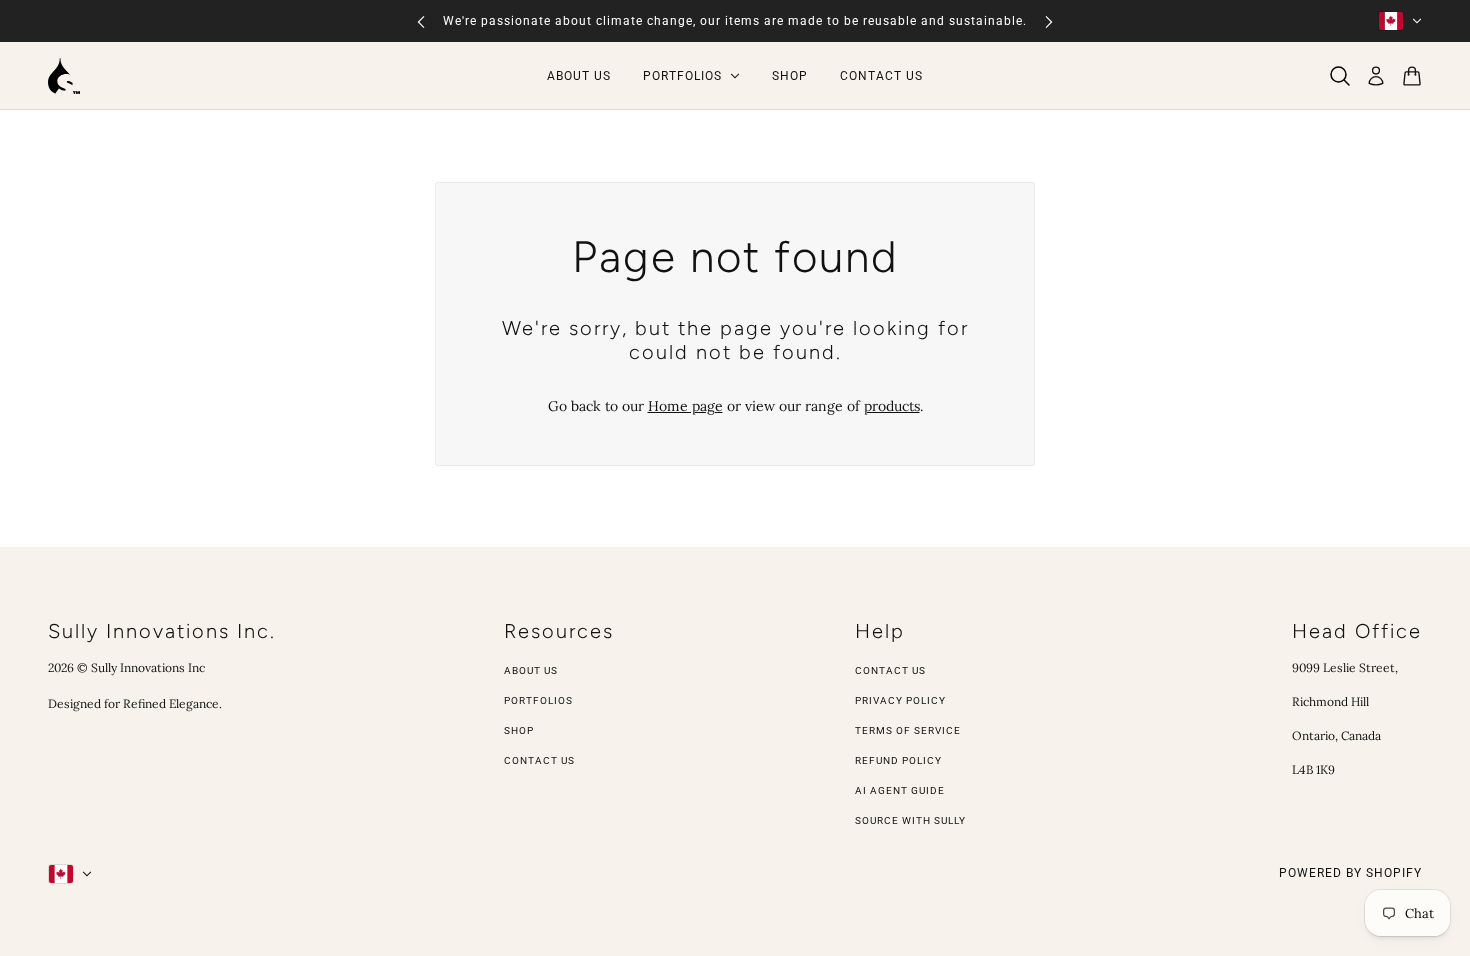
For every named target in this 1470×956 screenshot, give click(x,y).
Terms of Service (908, 730)
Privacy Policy (900, 700)
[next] (1049, 21)
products (892, 406)
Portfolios (538, 700)
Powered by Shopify (1350, 873)
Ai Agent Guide (900, 790)
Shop (519, 730)
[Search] (1340, 76)
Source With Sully (910, 820)
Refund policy (898, 760)
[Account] (1376, 76)
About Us (531, 670)
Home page (685, 406)
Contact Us (539, 760)
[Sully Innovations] (64, 76)
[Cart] (1412, 76)
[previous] (421, 21)
